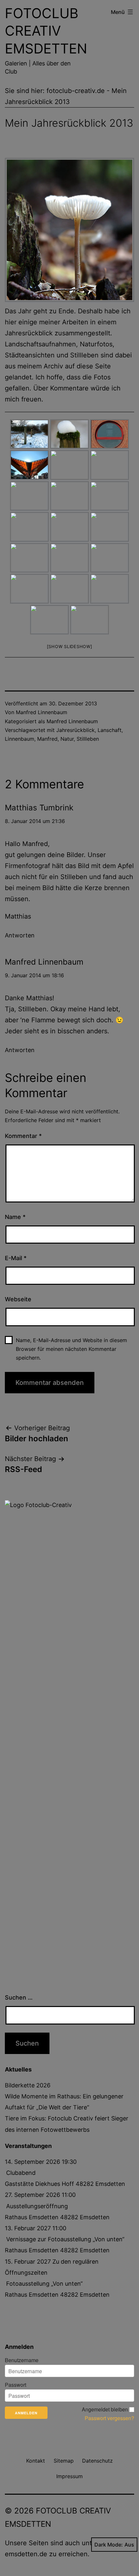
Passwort (16, 2385)
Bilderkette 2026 (28, 2085)
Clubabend (21, 2173)
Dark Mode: (109, 2545)
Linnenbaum (20, 739)
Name (15, 1217)
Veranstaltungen (28, 2146)
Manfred (47, 739)
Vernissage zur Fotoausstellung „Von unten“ (65, 2239)
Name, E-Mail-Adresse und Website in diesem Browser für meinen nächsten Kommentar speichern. (71, 1349)
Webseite (18, 1299)
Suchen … (19, 1997)
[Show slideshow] (70, 646)
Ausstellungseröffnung (37, 2206)
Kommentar (23, 1136)
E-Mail (16, 1258)
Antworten (20, 935)
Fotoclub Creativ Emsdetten (46, 31)
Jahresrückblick (75, 730)
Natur (67, 739)
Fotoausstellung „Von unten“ (44, 2284)
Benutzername (22, 2360)
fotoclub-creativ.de (76, 91)
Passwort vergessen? (109, 2418)
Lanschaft (110, 730)
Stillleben (88, 739)
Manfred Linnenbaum (42, 712)
